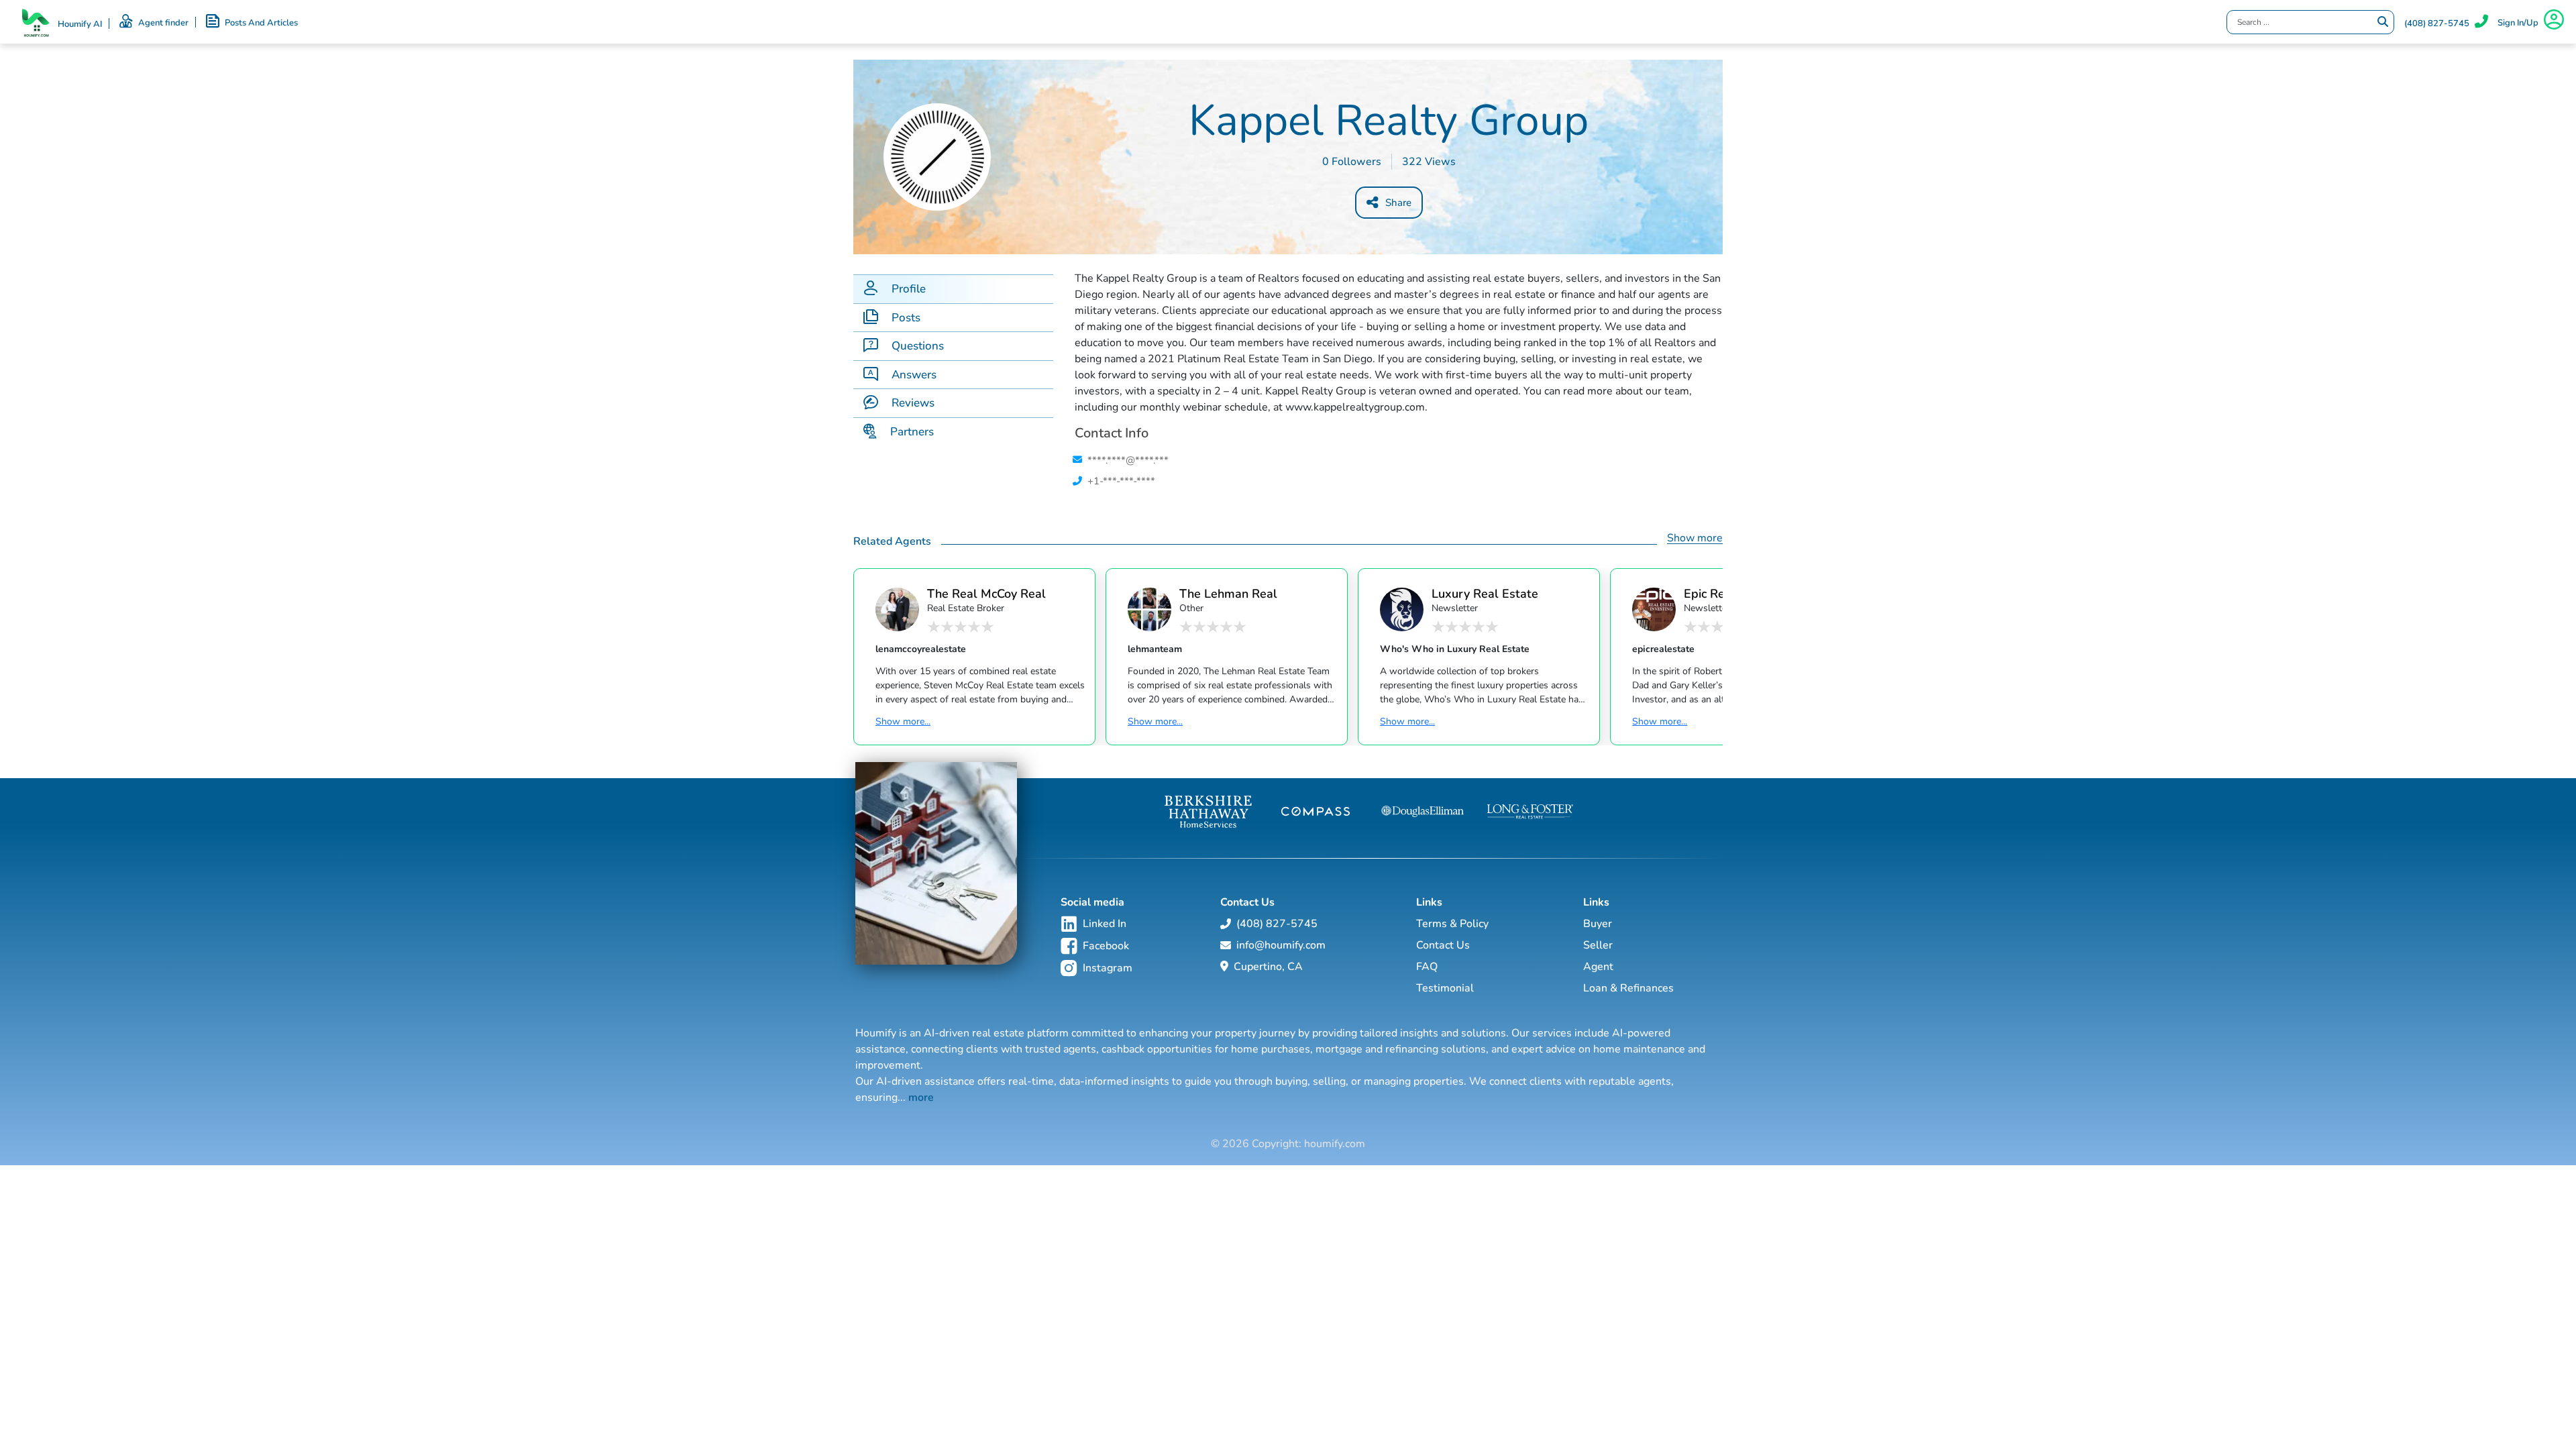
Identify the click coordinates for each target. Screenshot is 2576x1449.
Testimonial (1445, 988)
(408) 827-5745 (2437, 23)
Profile (909, 289)
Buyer (1598, 924)
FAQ (1427, 967)
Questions (918, 346)
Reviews (913, 403)
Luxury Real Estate (1485, 593)
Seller (1598, 945)
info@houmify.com (1281, 945)
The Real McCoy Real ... (986, 593)
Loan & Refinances (1628, 988)
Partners (912, 432)
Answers (914, 375)
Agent (1598, 967)
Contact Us (1443, 945)
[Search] (2383, 22)
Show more (1695, 538)
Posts (906, 318)
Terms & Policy (1452, 924)
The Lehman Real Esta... (1228, 593)
